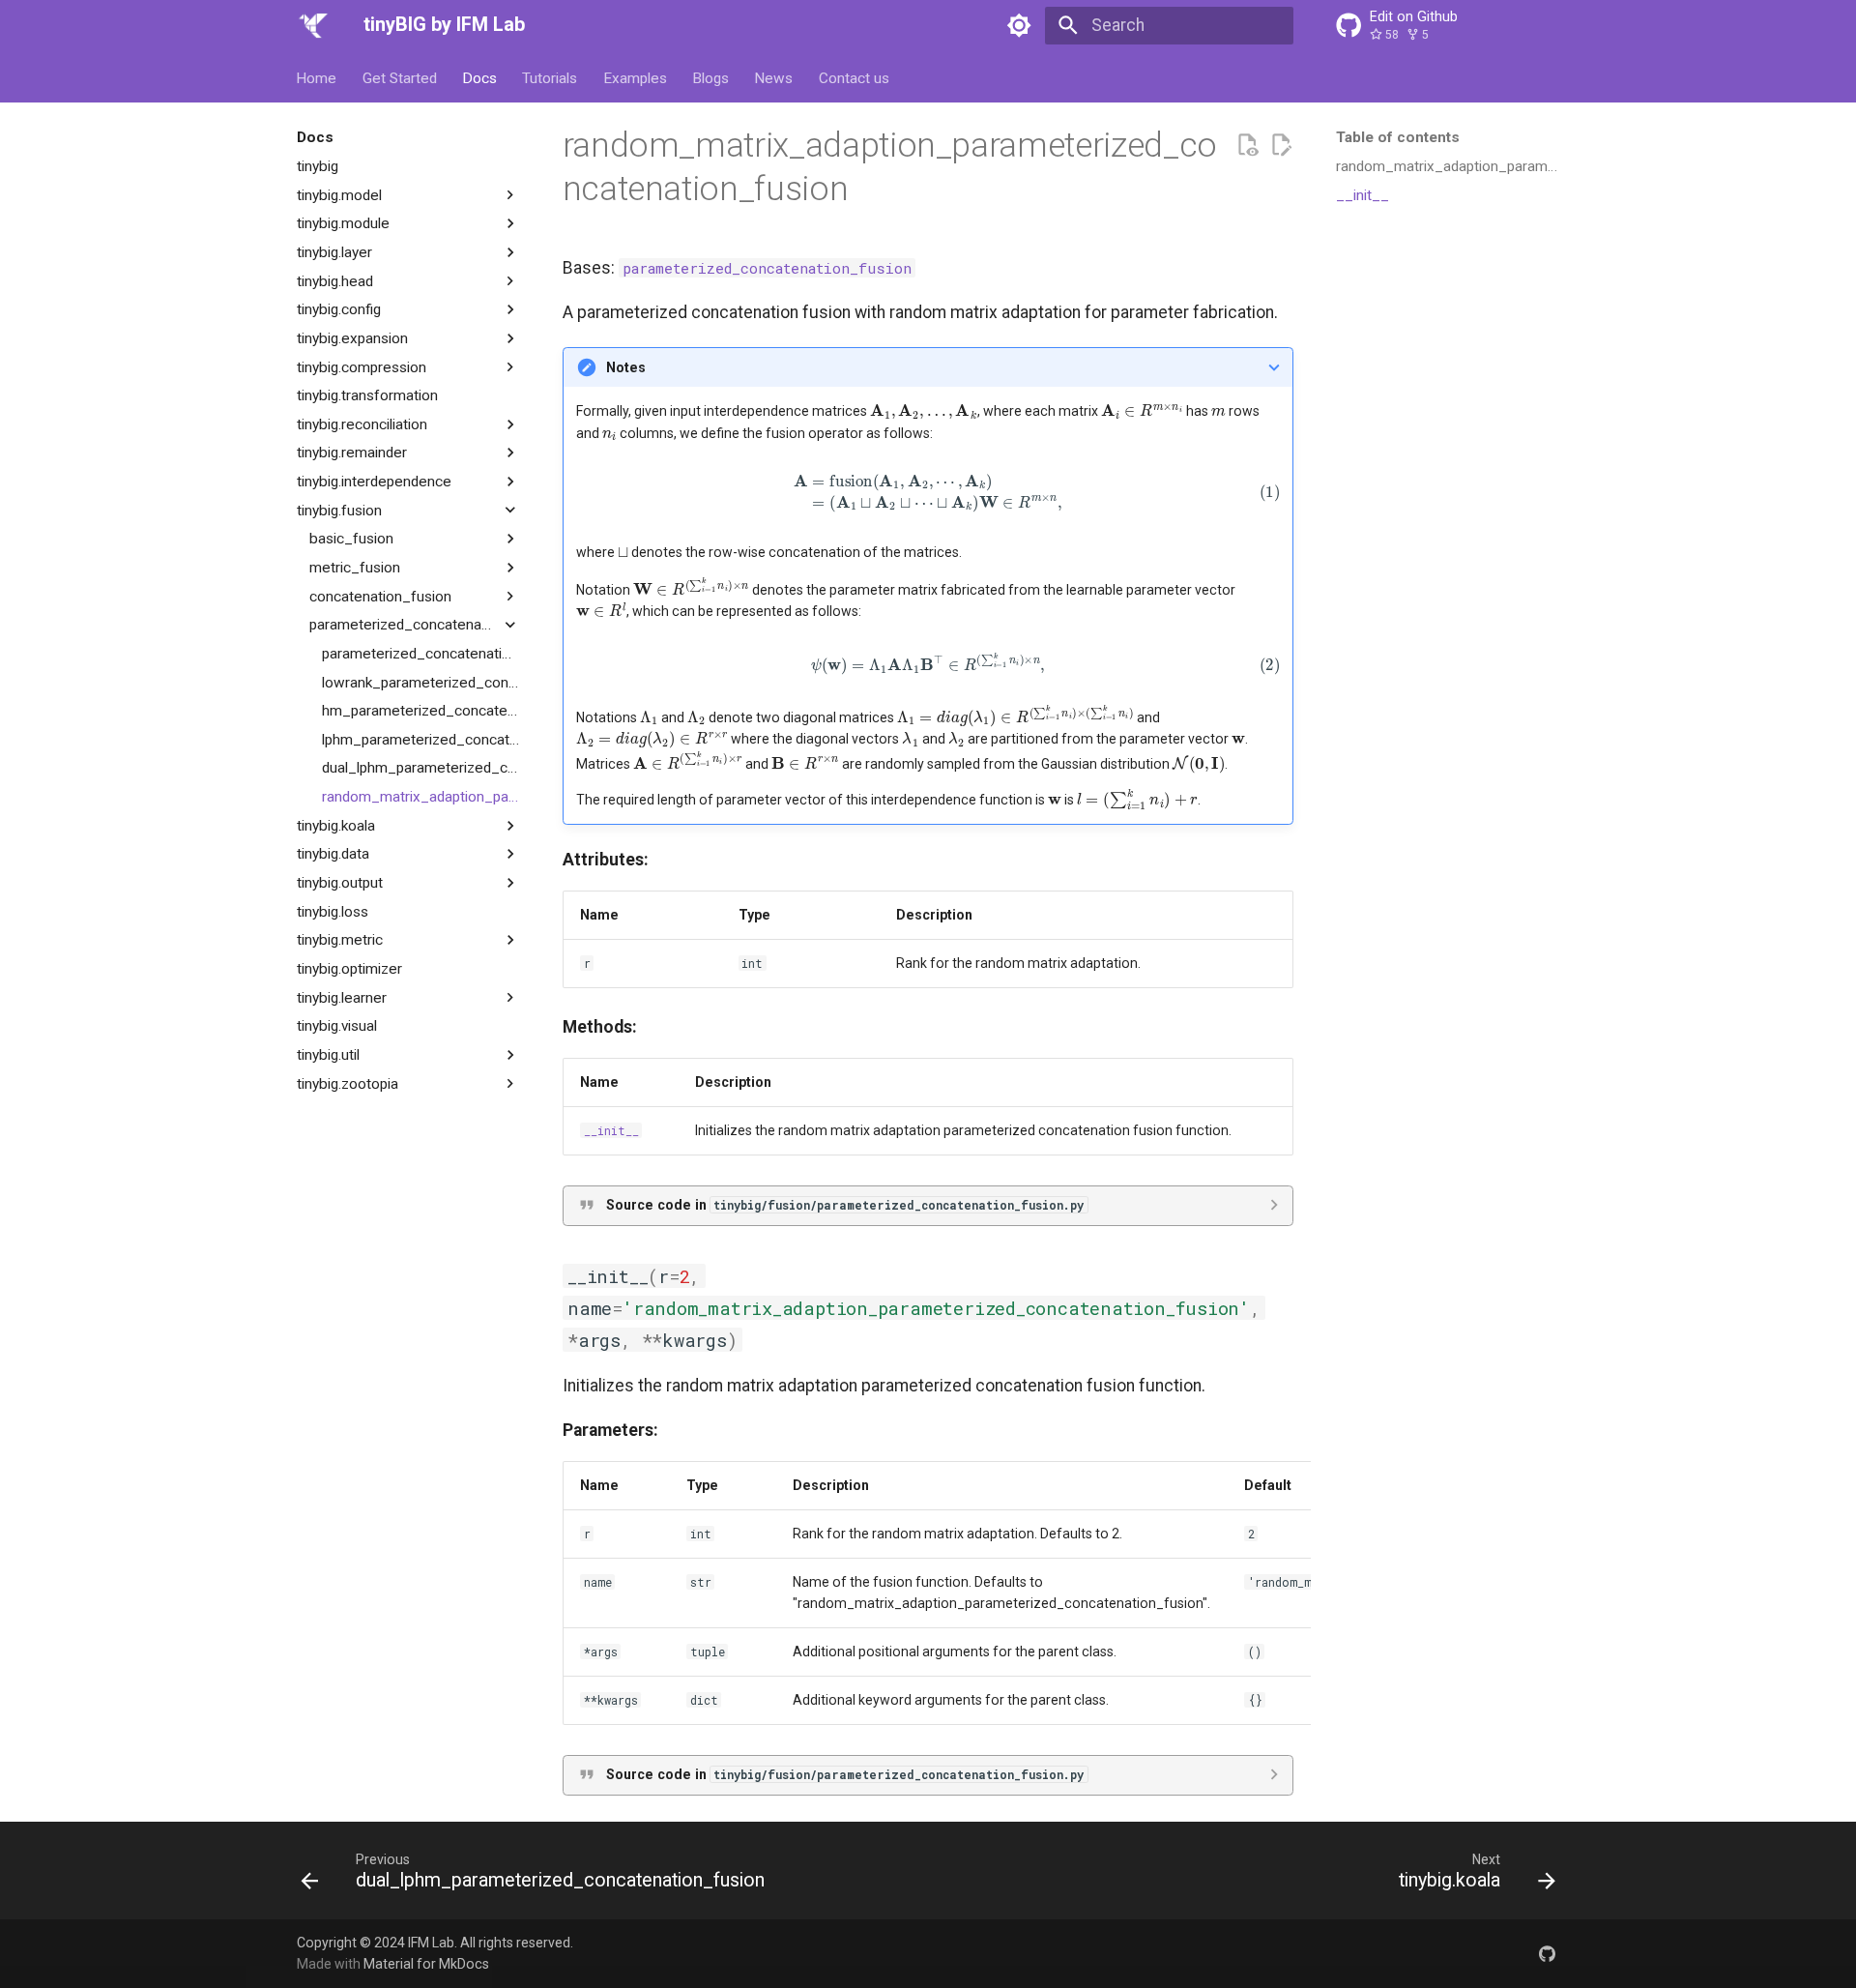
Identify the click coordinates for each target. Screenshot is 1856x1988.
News (774, 77)
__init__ (611, 1130)
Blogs (710, 77)
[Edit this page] (1281, 145)
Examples (635, 77)
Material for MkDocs (426, 1964)
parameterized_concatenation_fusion (767, 268)
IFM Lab (431, 1943)
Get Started (400, 77)
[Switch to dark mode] (1020, 25)
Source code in (845, 1205)
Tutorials (551, 77)
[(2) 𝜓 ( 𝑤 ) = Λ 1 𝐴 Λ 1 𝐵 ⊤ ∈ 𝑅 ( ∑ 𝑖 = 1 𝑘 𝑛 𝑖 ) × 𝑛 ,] (928, 664)
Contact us (854, 77)
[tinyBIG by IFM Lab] (313, 25)
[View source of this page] (1247, 145)
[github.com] (1547, 1953)
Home (317, 77)
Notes (626, 367)
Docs (479, 77)
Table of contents (1398, 137)
